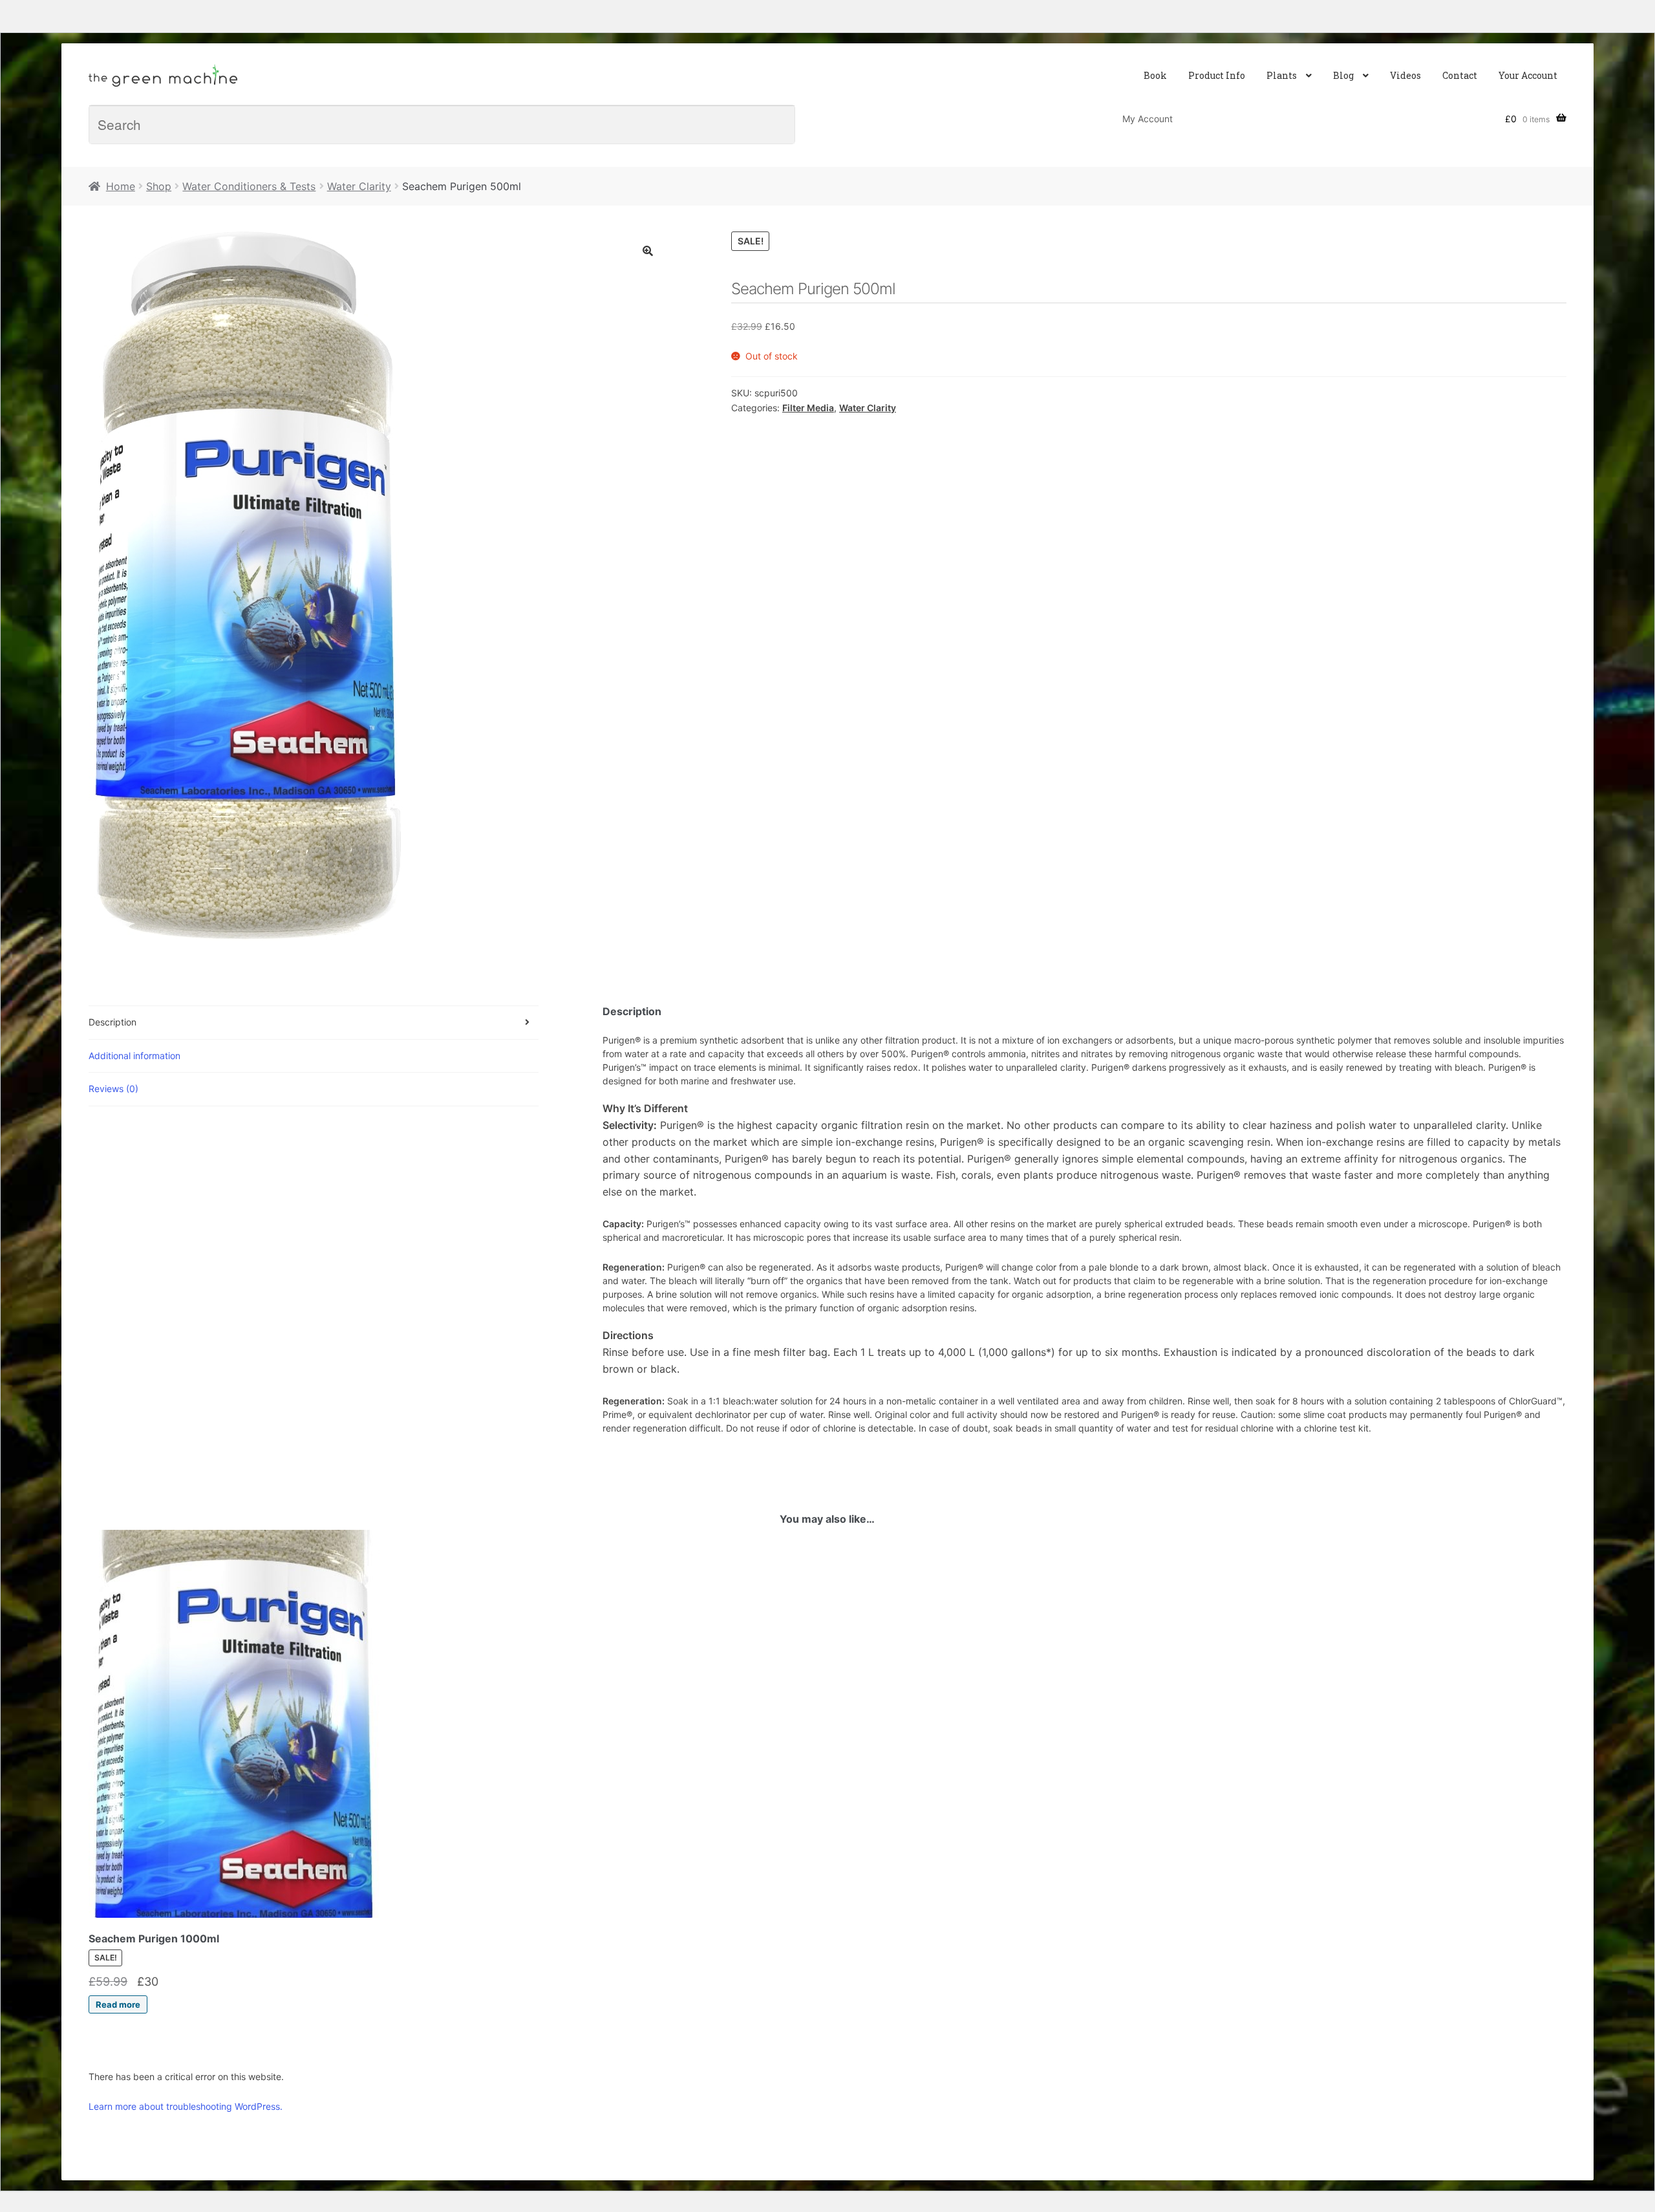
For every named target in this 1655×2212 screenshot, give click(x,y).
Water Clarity (359, 186)
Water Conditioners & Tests (249, 186)
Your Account (1528, 75)
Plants (1282, 75)
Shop (159, 186)
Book (1155, 75)
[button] (648, 251)
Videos (1405, 75)
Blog (1343, 75)
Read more (118, 2004)
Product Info (1217, 75)
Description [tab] (112, 1022)
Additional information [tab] (134, 1056)
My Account (1148, 119)
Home (121, 186)
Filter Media (808, 408)
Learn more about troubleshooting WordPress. (186, 2106)
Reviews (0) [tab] (113, 1089)
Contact (1460, 75)
